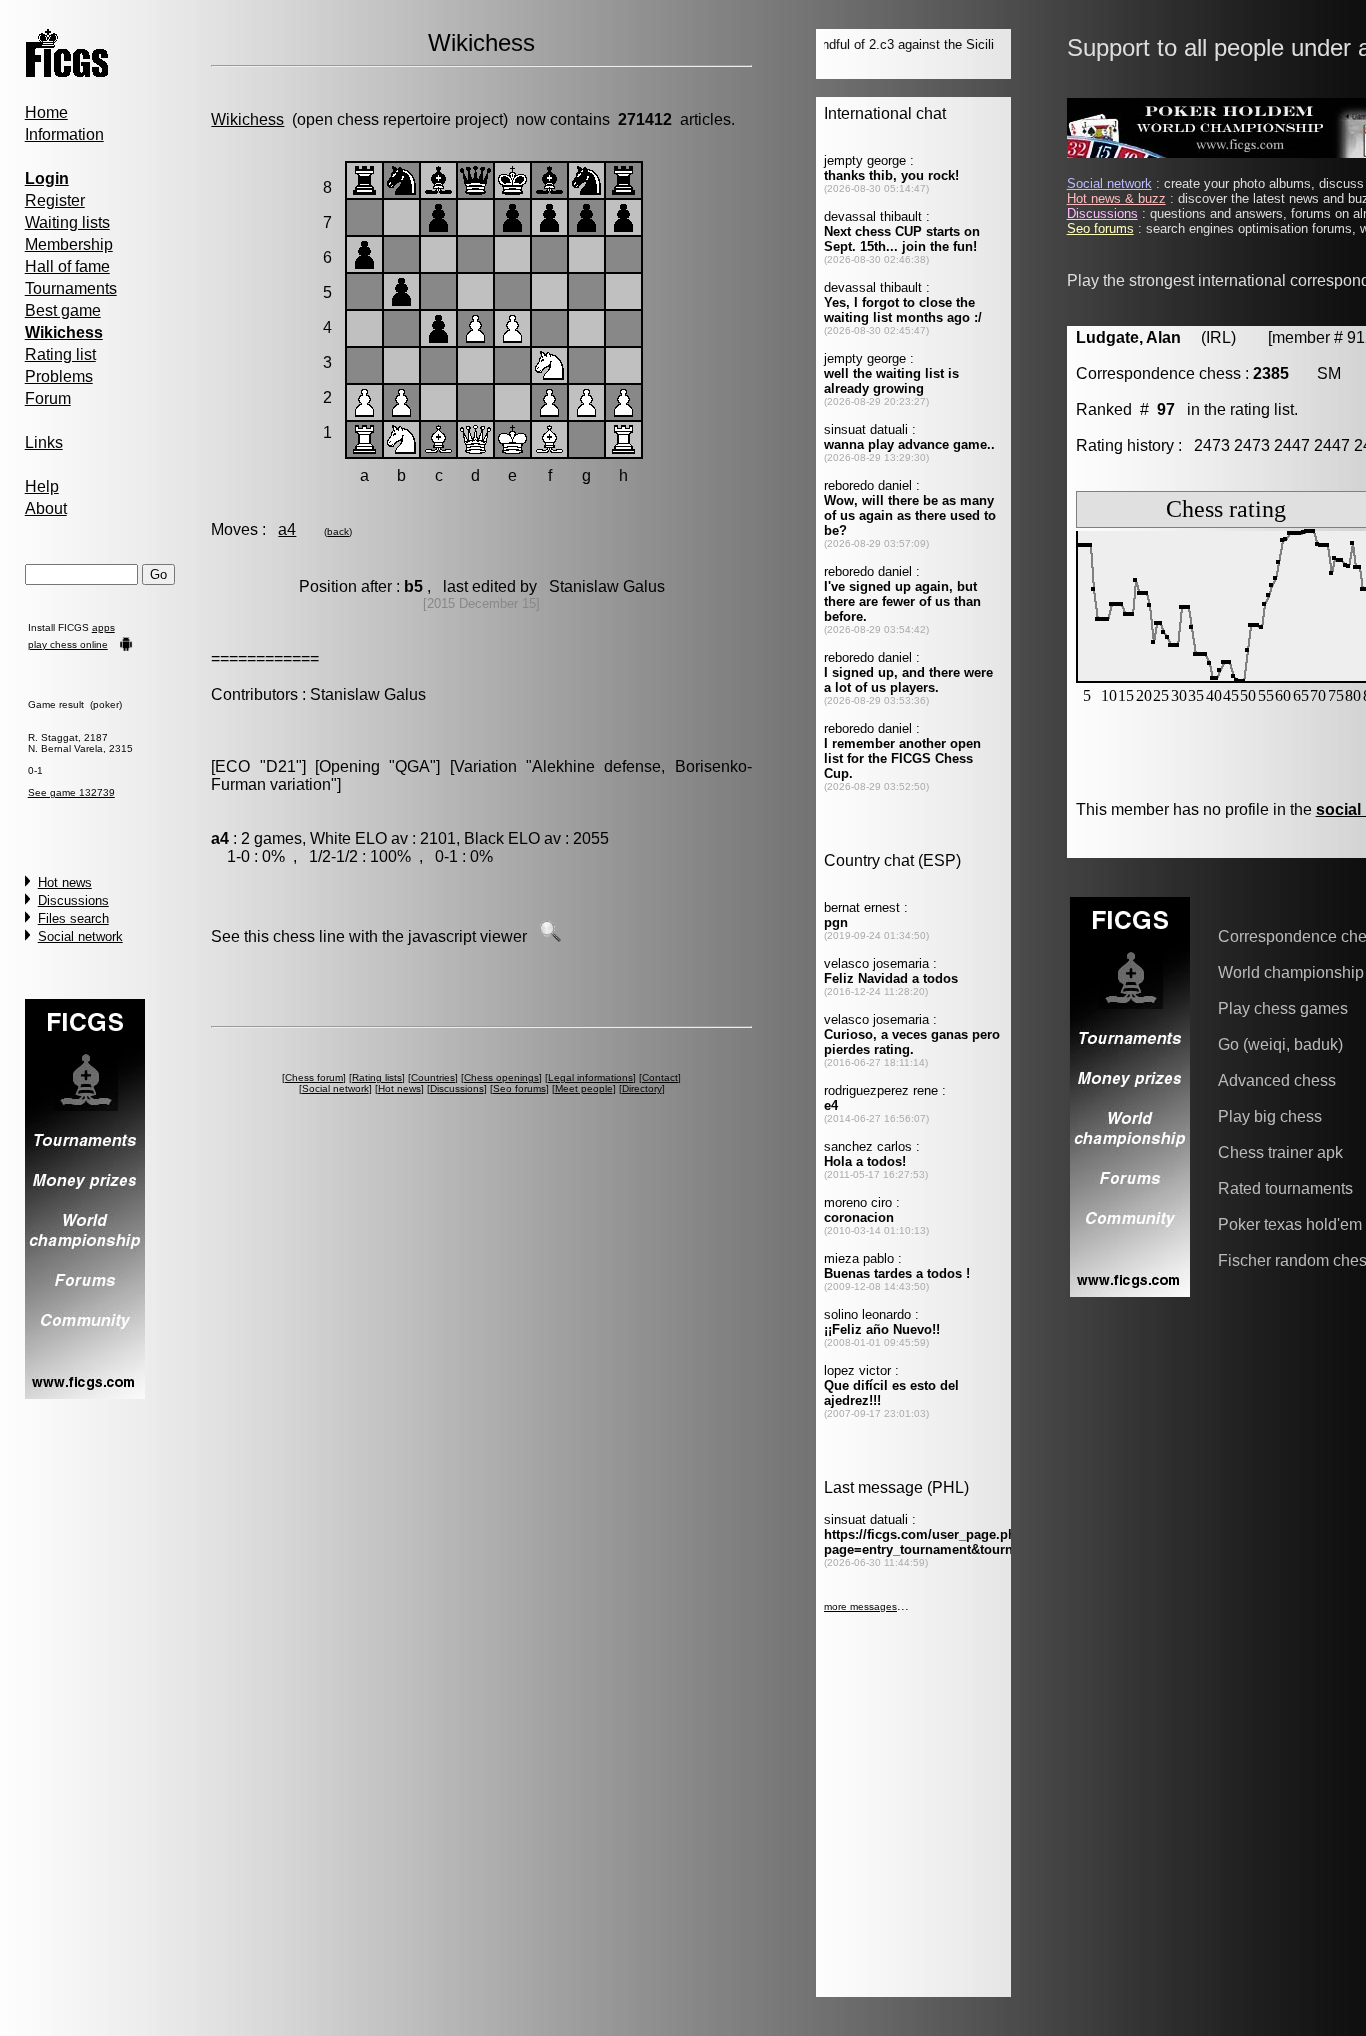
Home (46, 112)
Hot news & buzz (1116, 198)
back (338, 531)
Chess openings (501, 1077)
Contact (660, 1077)
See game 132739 (71, 792)
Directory (642, 1088)
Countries (433, 1077)
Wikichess (247, 119)
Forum (48, 398)
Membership (69, 244)
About (46, 508)
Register (55, 200)
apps (103, 627)
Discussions (73, 900)
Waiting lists (67, 222)
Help (42, 486)
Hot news (65, 882)
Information (64, 134)
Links (44, 442)
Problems (59, 376)
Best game (63, 310)
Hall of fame (67, 266)
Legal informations (590, 1077)
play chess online (68, 644)
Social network (80, 936)
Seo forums (519, 1088)
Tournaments (71, 288)
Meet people (584, 1088)
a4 (287, 529)
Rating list (60, 354)
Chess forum (314, 1077)
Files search (73, 918)
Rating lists (377, 1077)
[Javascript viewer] (550, 936)
